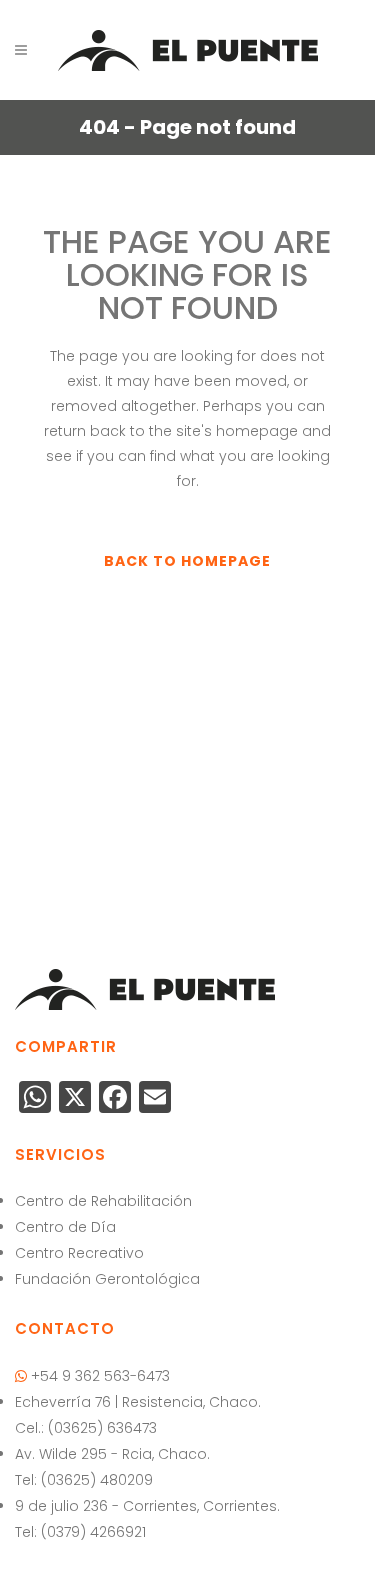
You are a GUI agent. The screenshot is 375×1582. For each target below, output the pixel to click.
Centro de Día (65, 1227)
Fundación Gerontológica (107, 1279)
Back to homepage (187, 561)
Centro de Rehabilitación (103, 1201)
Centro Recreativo (79, 1253)
